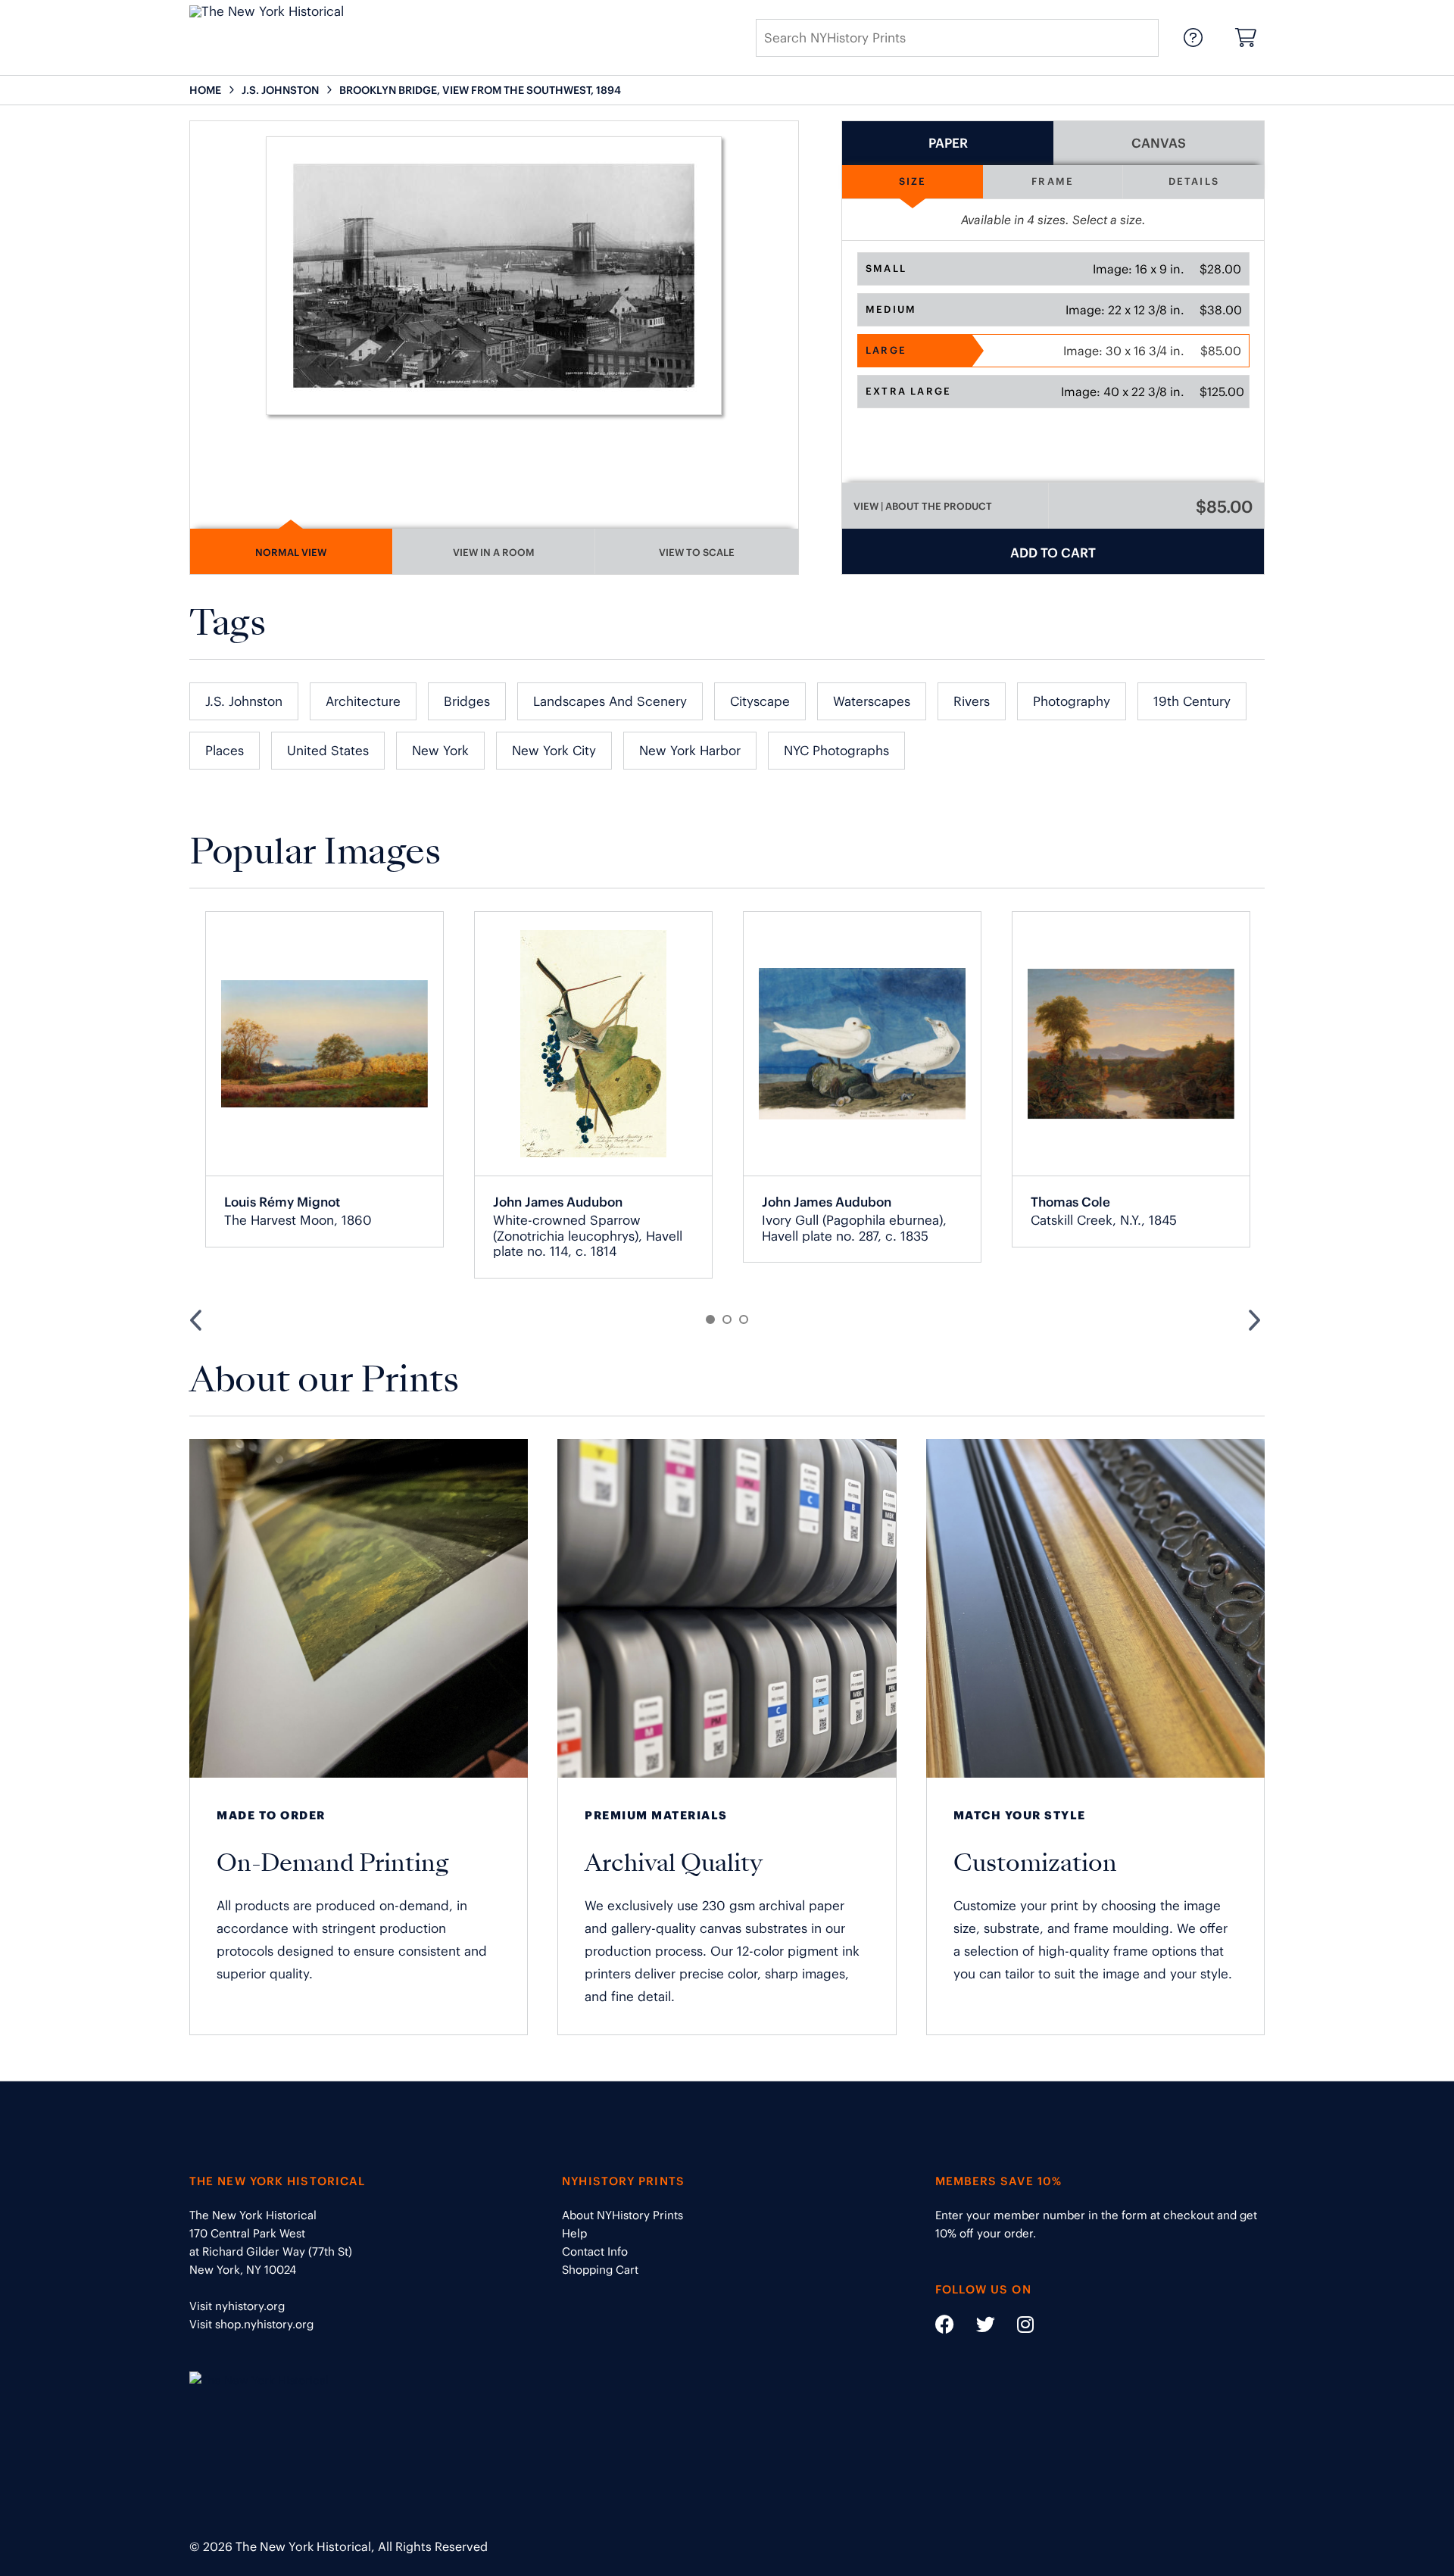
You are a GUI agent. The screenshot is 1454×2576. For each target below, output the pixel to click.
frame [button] (1053, 181)
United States (328, 751)
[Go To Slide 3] (744, 1319)
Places (225, 751)
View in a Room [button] (494, 553)
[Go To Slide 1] (710, 1319)
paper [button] (948, 143)
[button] (1053, 269)
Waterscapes (872, 701)
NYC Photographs (836, 751)
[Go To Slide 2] (727, 1319)
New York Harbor (690, 751)
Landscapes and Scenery (610, 701)
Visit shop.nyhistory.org (251, 2324)
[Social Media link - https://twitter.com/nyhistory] (976, 2327)
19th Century (1192, 701)
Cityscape (760, 701)
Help (574, 2233)
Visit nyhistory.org (237, 2306)
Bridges (467, 701)
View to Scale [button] (697, 553)
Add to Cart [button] (1053, 553)
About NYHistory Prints (622, 2215)
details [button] (1194, 181)
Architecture (363, 701)
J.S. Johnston (244, 701)
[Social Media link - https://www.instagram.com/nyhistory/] (1016, 2327)
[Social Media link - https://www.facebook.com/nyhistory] (945, 2327)
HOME (205, 90)
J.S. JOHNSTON (280, 90)
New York (440, 751)
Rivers (972, 701)
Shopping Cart (600, 2270)
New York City (554, 751)
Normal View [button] (291, 553)
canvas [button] (1159, 143)
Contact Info (595, 2251)
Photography (1072, 701)
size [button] (913, 181)
